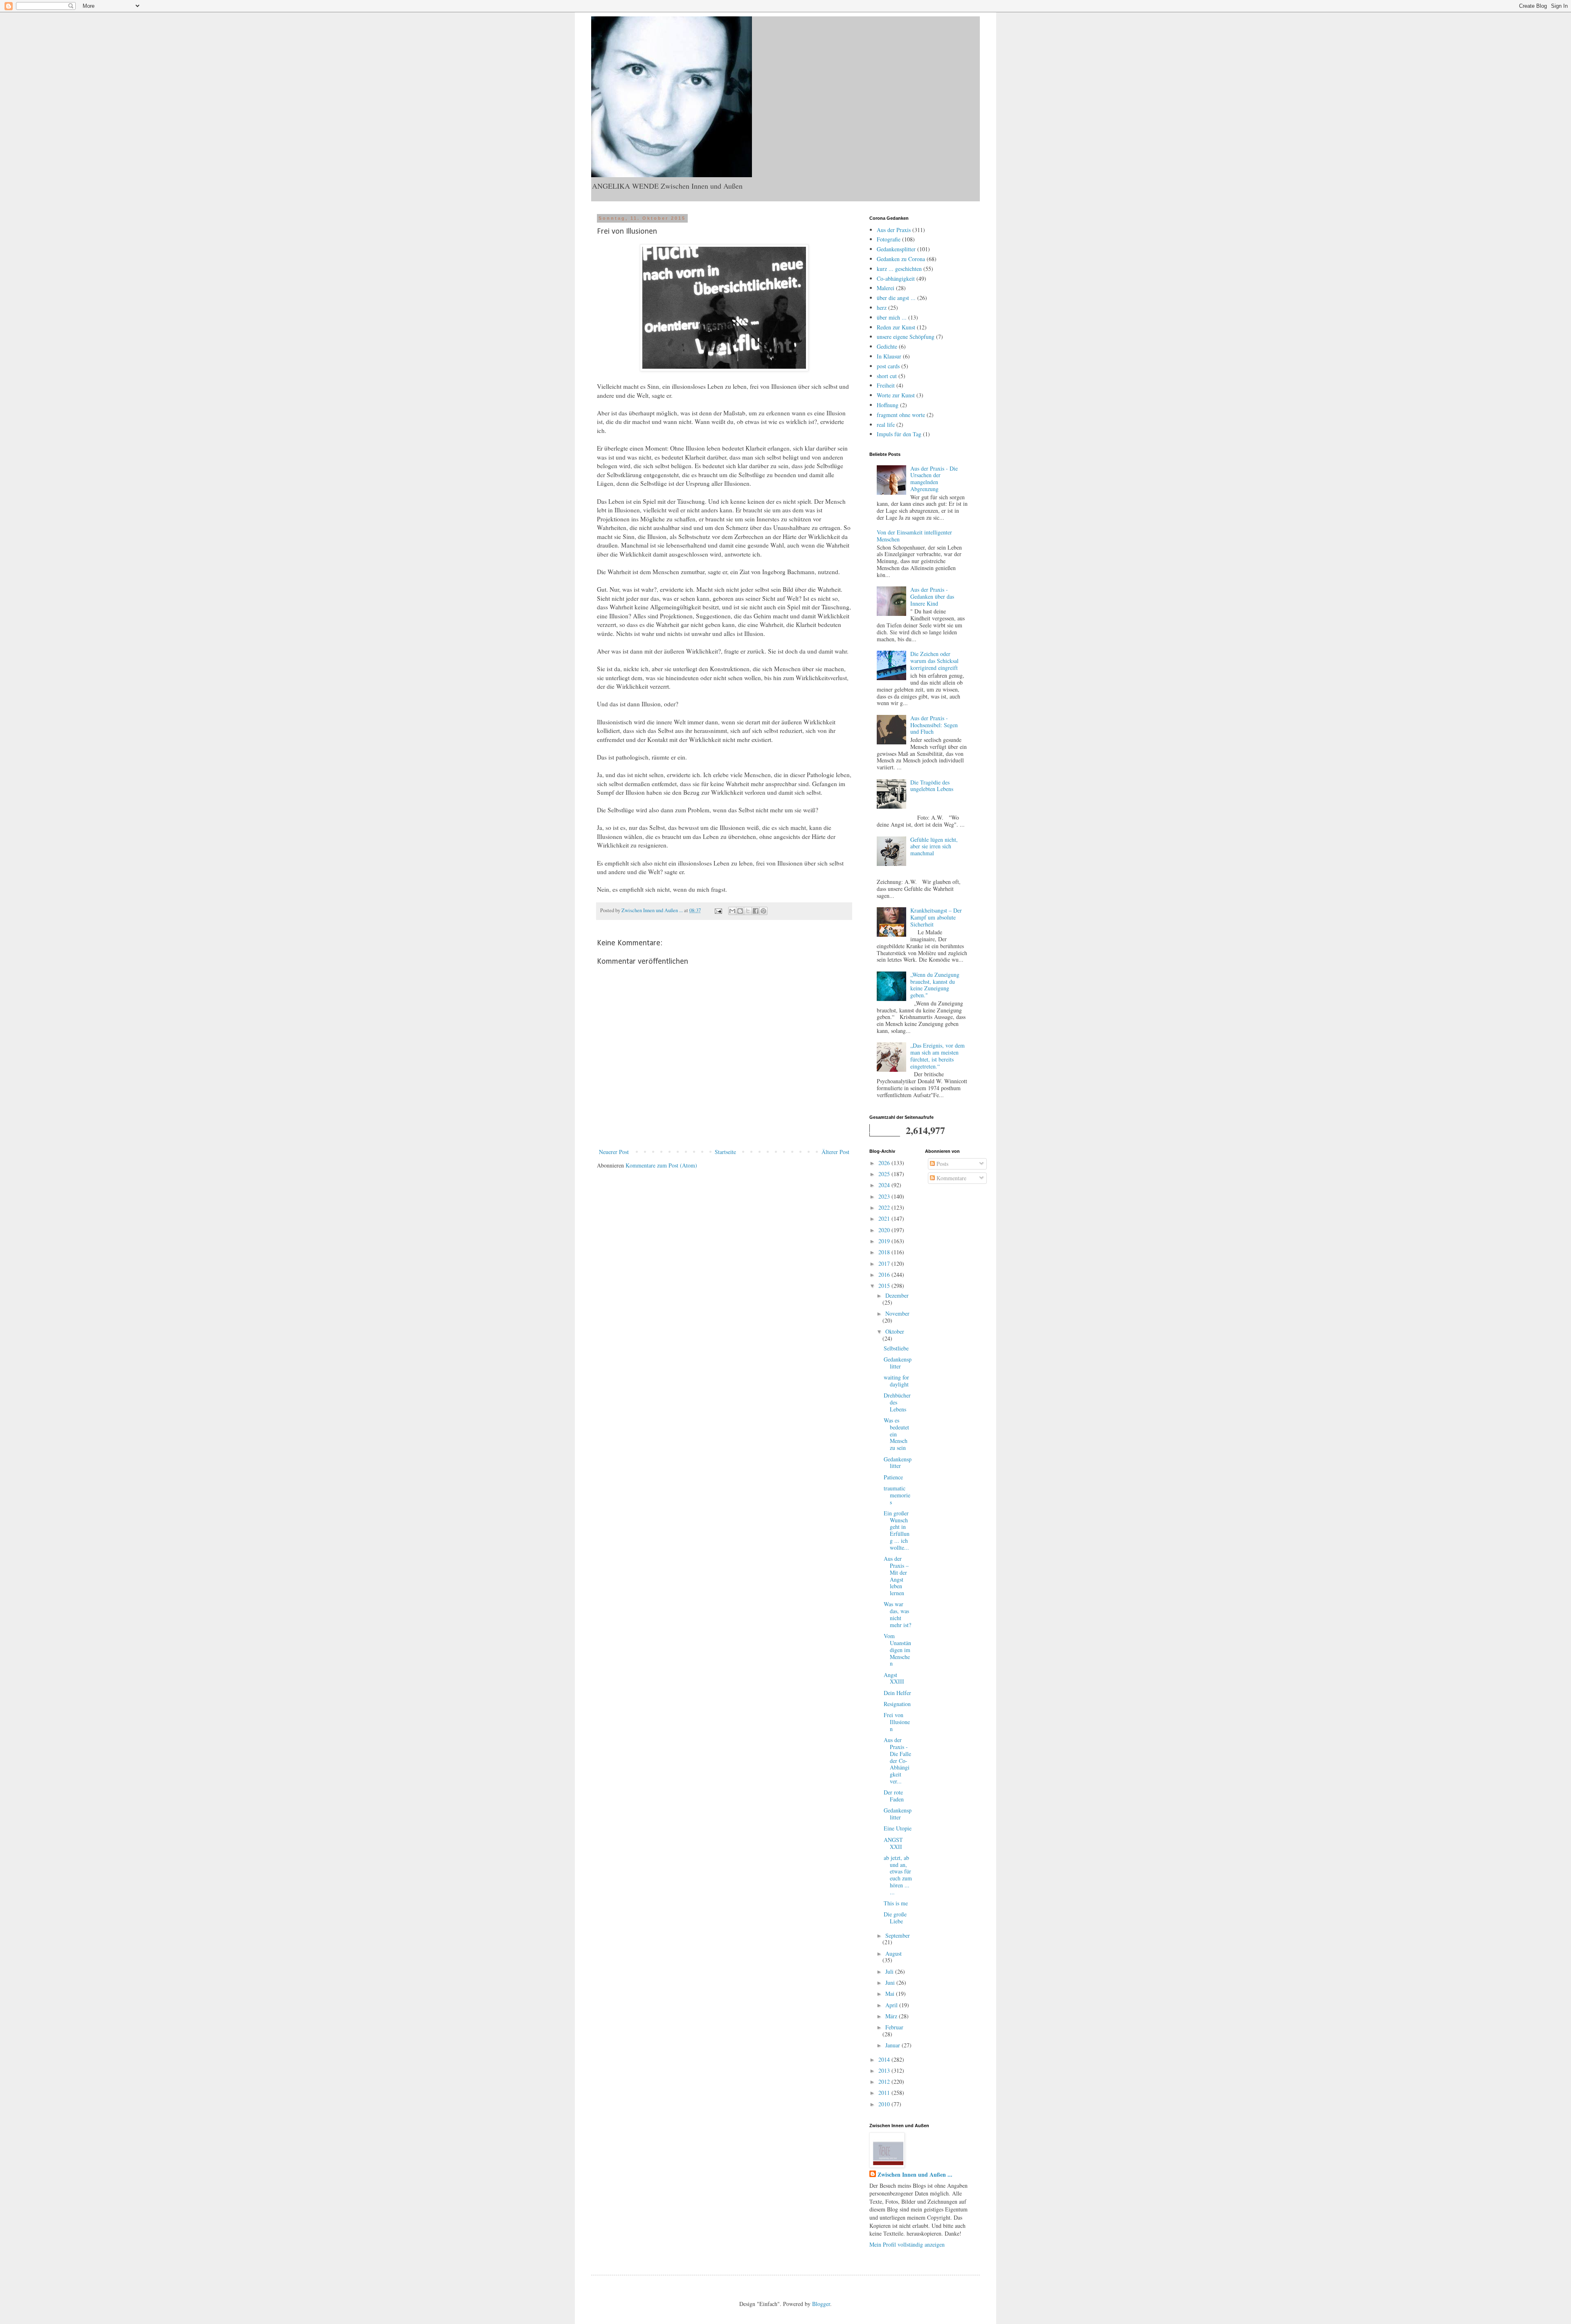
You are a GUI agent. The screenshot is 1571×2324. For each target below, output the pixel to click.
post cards (888, 366)
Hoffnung (888, 405)
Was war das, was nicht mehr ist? (897, 1614)
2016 (885, 1275)
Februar (894, 2027)
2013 (885, 2070)
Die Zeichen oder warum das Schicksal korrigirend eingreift (934, 661)
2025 (885, 1174)
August (894, 1953)
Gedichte (887, 346)
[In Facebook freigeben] (756, 911)
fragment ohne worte (901, 415)
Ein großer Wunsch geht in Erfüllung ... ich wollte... (897, 1530)
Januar (894, 2045)
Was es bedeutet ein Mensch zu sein (896, 1434)
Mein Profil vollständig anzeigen (907, 2244)
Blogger (821, 2304)
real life (886, 425)
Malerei (886, 288)
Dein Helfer (897, 1693)
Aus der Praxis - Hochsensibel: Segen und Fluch (934, 725)
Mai (891, 1994)
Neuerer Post (614, 1152)
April (892, 2005)
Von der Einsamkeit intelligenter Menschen (914, 536)
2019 (885, 1241)
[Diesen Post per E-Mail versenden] (732, 911)
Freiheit (886, 385)
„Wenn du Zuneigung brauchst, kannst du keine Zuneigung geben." (935, 985)
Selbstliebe (896, 1348)
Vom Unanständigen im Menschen (897, 1650)
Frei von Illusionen (897, 1722)
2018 (885, 1252)
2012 (885, 2082)
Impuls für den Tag (899, 434)
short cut (887, 376)
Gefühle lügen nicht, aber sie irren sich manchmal (934, 846)
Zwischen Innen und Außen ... (915, 2175)
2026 (885, 1163)
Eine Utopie (898, 1828)
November (897, 1313)
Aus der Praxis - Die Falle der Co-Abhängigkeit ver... (897, 1760)
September (898, 1935)
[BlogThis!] (740, 911)
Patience (893, 1477)
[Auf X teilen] (748, 911)
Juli (890, 1971)
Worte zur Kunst (896, 395)
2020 (885, 1230)
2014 (885, 2059)
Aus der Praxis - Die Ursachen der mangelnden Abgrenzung (934, 479)
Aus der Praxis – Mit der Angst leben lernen (896, 1576)
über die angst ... (896, 298)
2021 (885, 1218)
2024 (885, 1185)
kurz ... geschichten (899, 269)
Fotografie (889, 239)
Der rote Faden (894, 1796)
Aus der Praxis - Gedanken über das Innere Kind (932, 596)
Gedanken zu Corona (901, 259)
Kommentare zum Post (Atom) (661, 1165)
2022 (885, 1207)
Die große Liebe (895, 1918)
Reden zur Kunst (896, 327)
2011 (885, 2093)
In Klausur (889, 356)
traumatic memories (897, 1495)
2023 (885, 1196)
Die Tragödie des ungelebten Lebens (932, 786)
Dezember (897, 1295)
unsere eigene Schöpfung (906, 337)
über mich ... (892, 317)
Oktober (895, 1331)
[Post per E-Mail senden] (718, 910)
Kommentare (951, 1178)
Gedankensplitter (896, 249)
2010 (885, 2104)
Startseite (725, 1152)
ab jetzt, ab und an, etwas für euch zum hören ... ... (898, 1875)
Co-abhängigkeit (896, 278)
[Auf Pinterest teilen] (763, 911)
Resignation (897, 1704)
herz (882, 308)
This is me (896, 1903)
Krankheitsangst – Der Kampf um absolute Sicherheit (936, 917)
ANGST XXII (893, 1843)
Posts (942, 1164)
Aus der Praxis (894, 230)
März (892, 2016)
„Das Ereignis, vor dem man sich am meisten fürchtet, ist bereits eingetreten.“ (937, 1056)
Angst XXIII (894, 1678)
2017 (885, 1263)
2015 (885, 1286)
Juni (891, 1983)
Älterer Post (835, 1152)
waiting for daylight (896, 1381)
